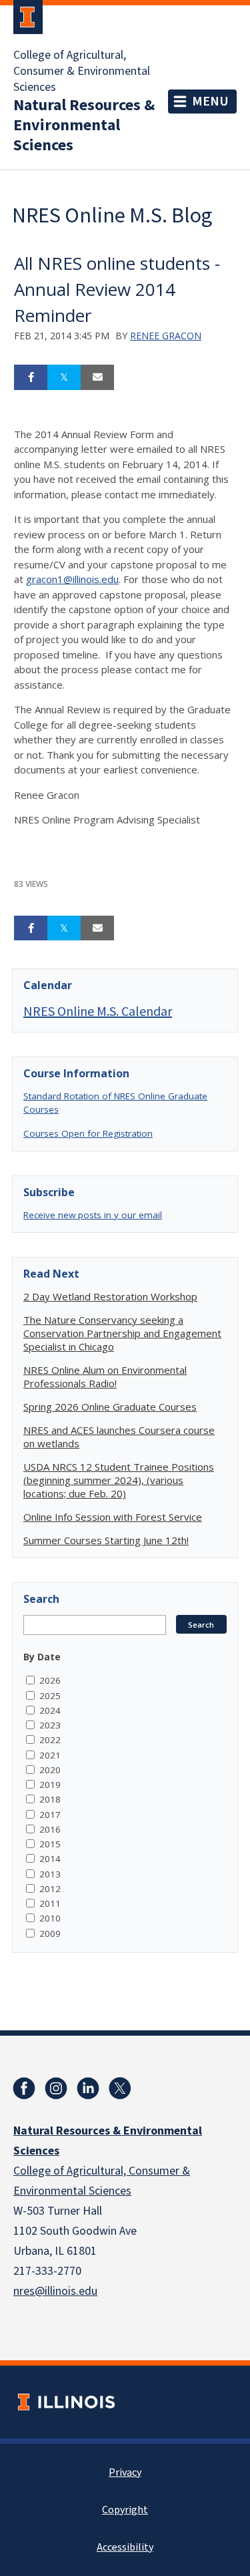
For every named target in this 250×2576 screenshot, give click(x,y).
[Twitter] (120, 2088)
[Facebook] (24, 2088)
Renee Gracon (166, 336)
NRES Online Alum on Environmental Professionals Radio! (105, 1376)
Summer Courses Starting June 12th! (106, 1540)
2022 (50, 1740)
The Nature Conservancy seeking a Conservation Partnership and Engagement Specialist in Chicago (122, 1333)
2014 (50, 1859)
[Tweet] (64, 377)
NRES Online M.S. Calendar (98, 1011)
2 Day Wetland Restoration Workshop (110, 1296)
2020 (50, 1770)
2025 (50, 1696)
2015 (50, 1844)
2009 (50, 1934)
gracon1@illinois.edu (72, 579)
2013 (50, 1874)
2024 (50, 1710)
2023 (50, 1725)
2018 (50, 1799)
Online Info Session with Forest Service (113, 1517)
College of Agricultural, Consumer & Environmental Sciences (82, 71)
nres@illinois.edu (55, 2291)
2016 (50, 1829)
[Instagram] (56, 2088)
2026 (50, 1680)
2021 (50, 1755)
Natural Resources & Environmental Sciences (84, 126)
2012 (50, 1889)
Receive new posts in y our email (93, 1215)
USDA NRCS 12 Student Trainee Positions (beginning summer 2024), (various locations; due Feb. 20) (119, 1480)
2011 (50, 1903)
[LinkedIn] (88, 2088)
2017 (50, 1815)
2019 (50, 1785)
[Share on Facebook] (31, 377)
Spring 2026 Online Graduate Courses (110, 1407)
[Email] (97, 377)
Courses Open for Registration (88, 1133)
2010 (50, 1918)
